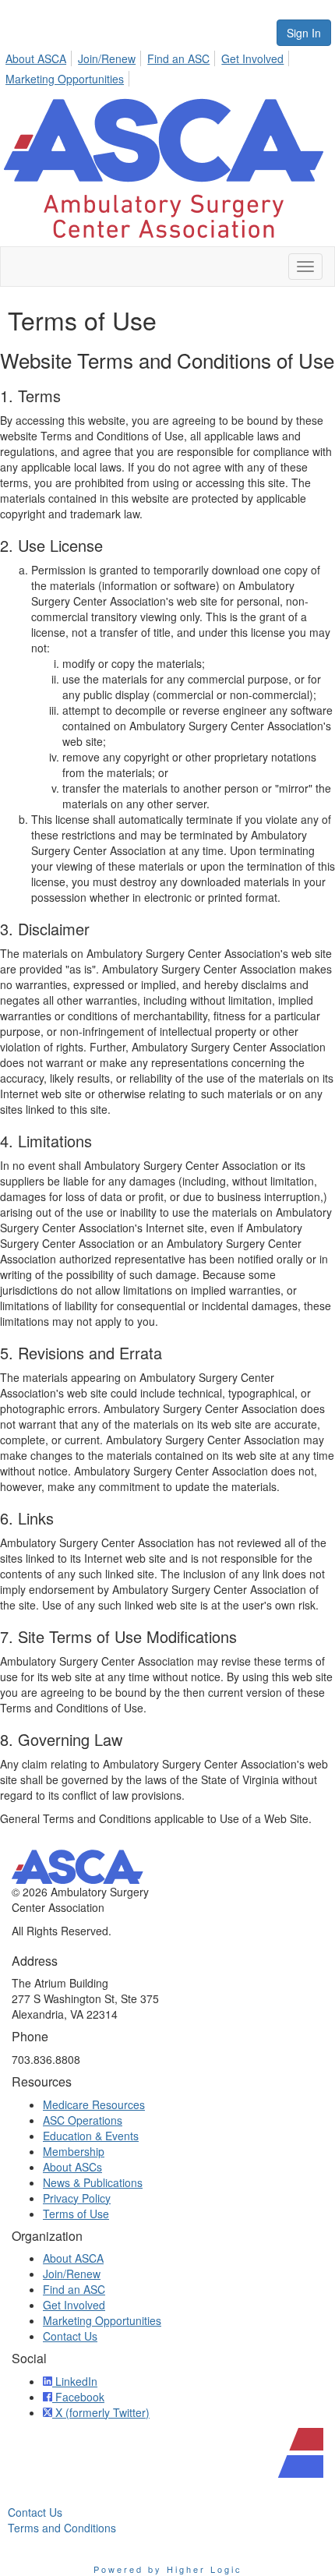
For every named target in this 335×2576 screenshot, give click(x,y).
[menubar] (167, 66)
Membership (74, 2151)
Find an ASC (178, 58)
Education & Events (91, 2136)
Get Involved (252, 58)
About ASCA (36, 58)
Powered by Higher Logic (168, 2569)
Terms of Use (76, 2214)
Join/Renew (107, 58)
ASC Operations (83, 2120)
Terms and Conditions (62, 2528)
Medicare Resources (94, 2104)
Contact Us (70, 2336)
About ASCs (72, 2167)
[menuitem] (40, 56)
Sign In (304, 33)
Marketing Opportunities (65, 79)
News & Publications (93, 2182)
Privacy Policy (77, 2198)
